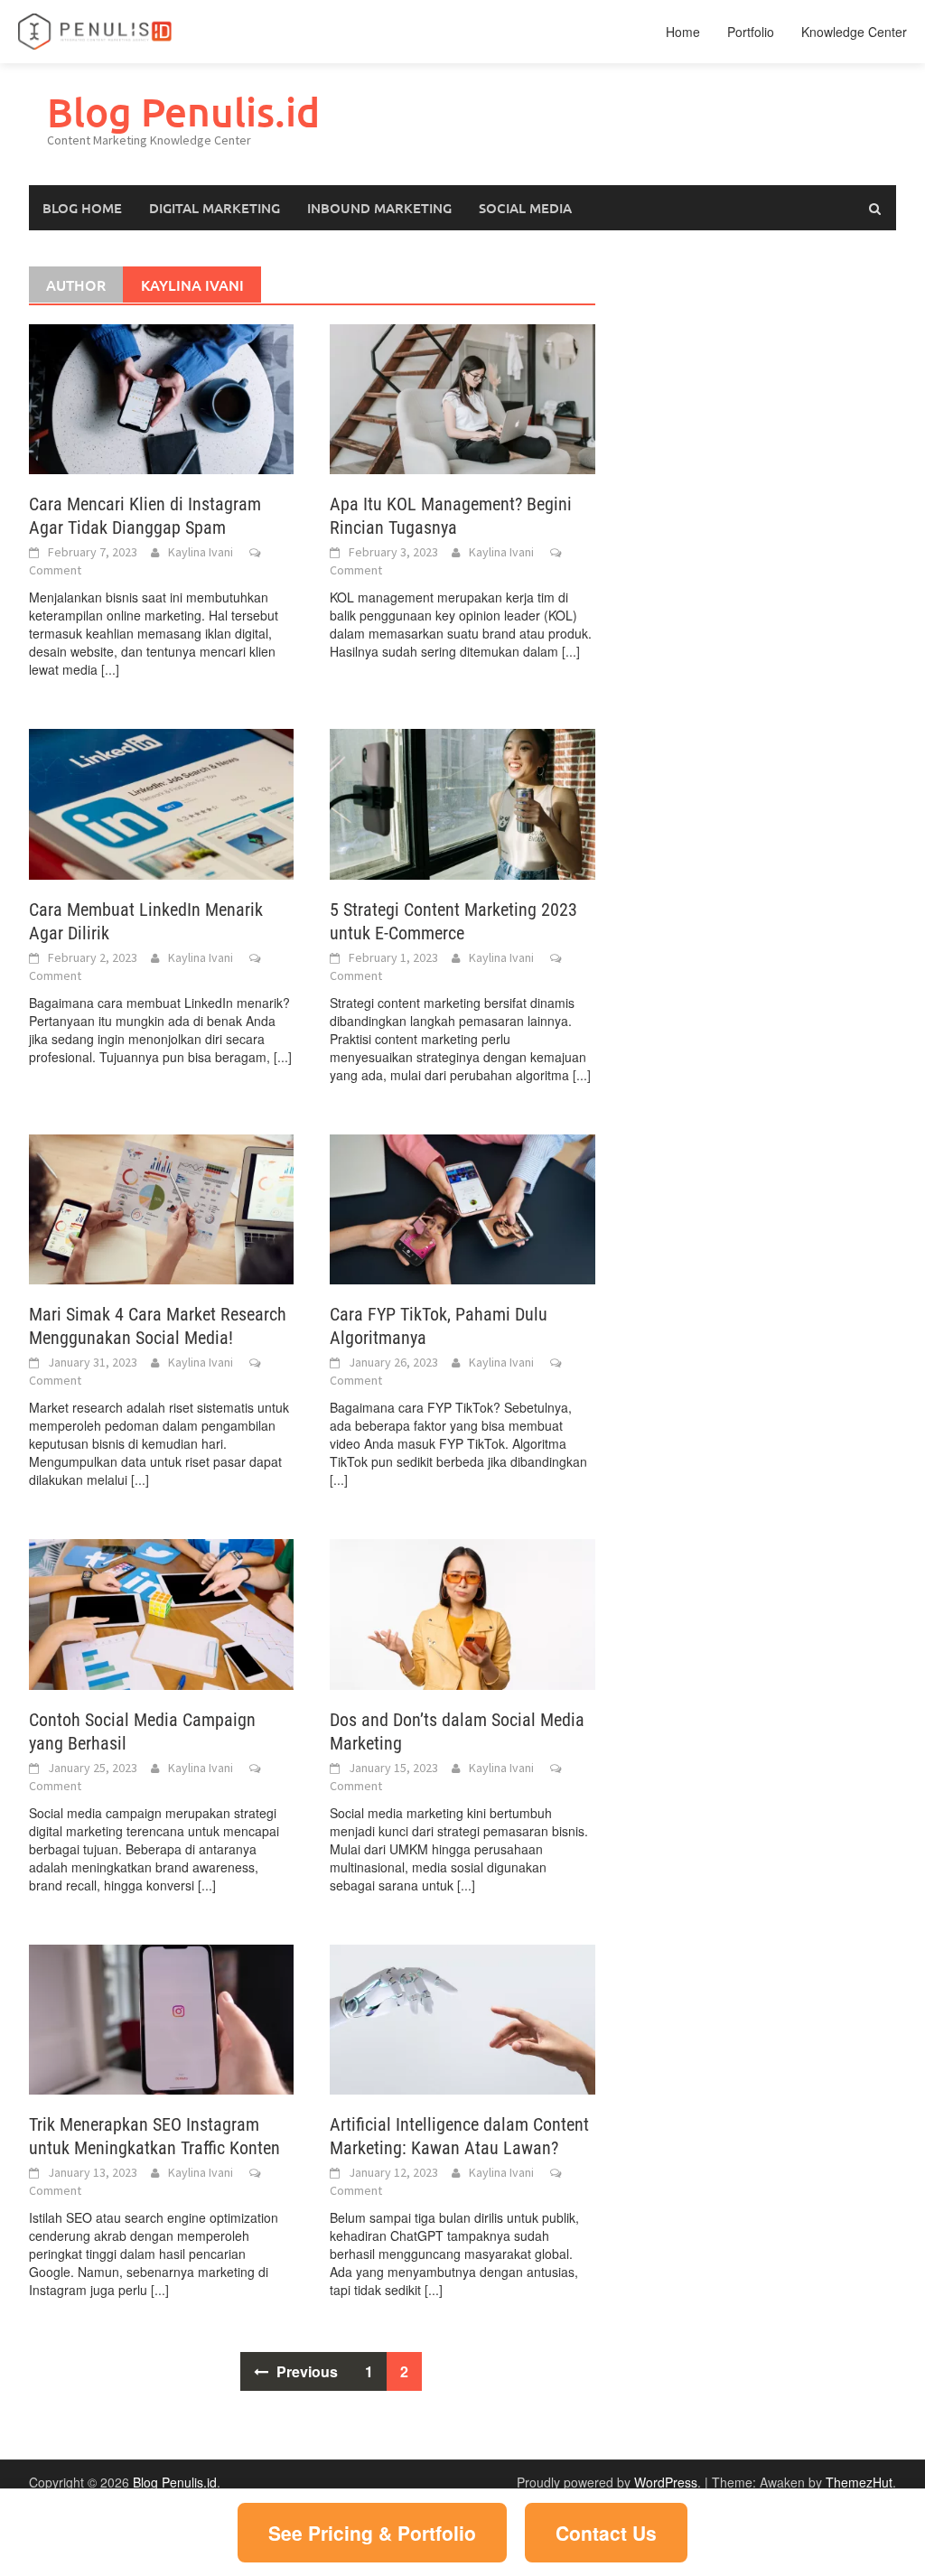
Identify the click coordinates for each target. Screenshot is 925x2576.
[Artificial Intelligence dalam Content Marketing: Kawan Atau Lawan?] (462, 2018)
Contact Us (606, 2533)
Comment (55, 570)
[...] (110, 669)
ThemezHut (859, 2482)
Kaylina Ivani (201, 552)
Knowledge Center (854, 32)
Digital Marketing (215, 208)
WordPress (666, 2482)
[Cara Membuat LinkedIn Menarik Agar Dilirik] (161, 802)
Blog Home (82, 208)
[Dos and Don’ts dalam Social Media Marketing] (462, 1612)
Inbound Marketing (379, 208)
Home (683, 32)
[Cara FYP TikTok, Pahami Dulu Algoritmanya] (462, 1208)
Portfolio (751, 32)
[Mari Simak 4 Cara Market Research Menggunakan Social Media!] (161, 1208)
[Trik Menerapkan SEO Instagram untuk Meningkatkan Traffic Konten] (161, 2018)
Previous (305, 2371)
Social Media (525, 208)
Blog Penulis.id (183, 112)
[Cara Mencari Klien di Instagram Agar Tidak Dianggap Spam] (161, 397)
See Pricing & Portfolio (372, 2533)
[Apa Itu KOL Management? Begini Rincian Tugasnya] (462, 397)
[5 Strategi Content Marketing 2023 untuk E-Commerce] (462, 802)
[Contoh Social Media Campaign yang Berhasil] (161, 1612)
